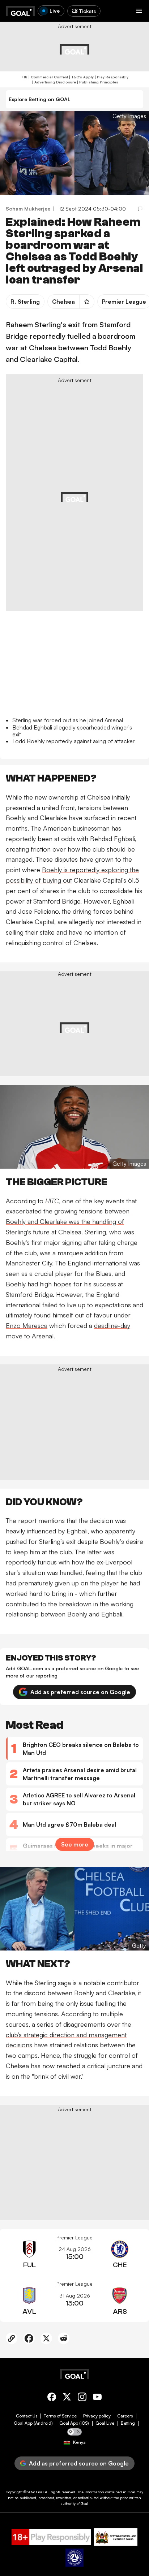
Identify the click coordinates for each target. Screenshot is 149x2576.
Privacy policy (97, 2416)
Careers (125, 2416)
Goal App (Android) (33, 2423)
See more (75, 1844)
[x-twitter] (67, 2398)
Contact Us (27, 2416)
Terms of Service (60, 2416)
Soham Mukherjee (28, 209)
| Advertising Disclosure (54, 82)
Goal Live (105, 2423)
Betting (128, 2423)
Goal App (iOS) (74, 2423)
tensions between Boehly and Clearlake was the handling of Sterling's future (68, 1221)
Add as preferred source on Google (80, 1692)
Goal (40, 2492)
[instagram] (82, 2398)
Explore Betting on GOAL (40, 99)
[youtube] (97, 2398)
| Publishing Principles (97, 82)
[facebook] (52, 2398)
